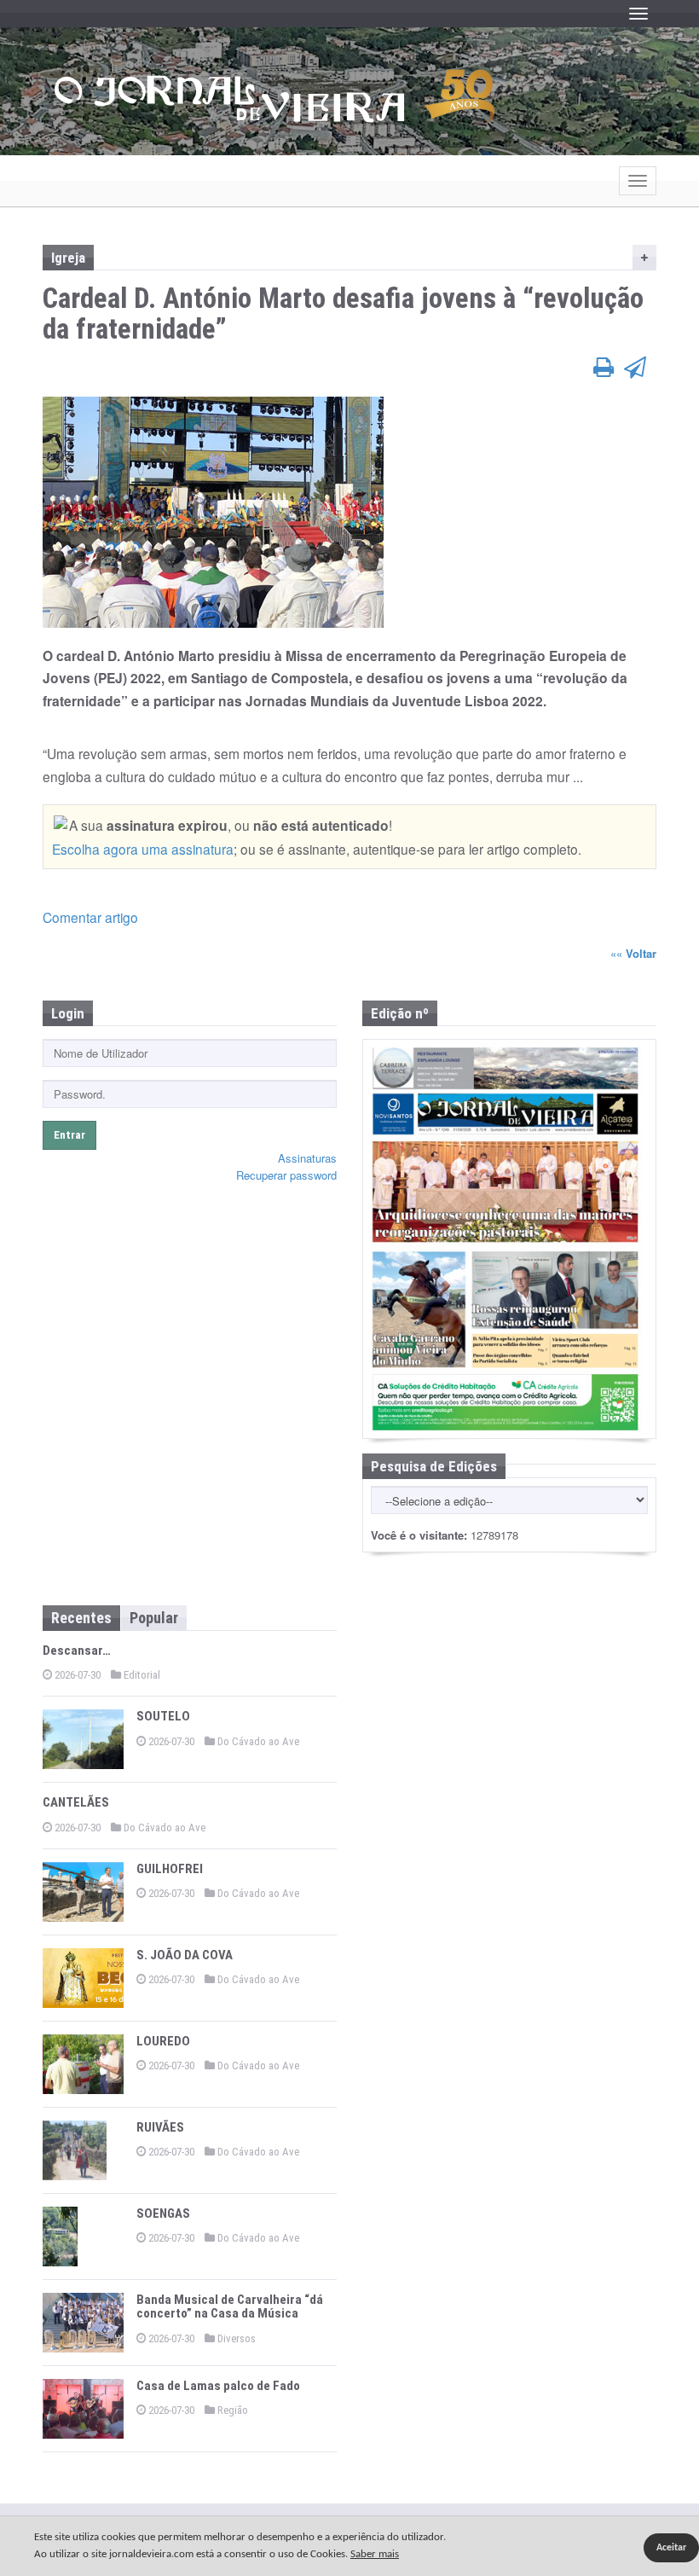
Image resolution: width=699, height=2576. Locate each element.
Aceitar (671, 2548)
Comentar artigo (90, 917)
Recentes (81, 1618)
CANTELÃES (76, 1802)
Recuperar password (286, 1175)
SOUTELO (163, 1716)
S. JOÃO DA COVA (185, 1955)
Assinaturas (307, 1158)
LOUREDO (163, 2041)
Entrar (69, 1135)
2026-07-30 (76, 1675)
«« (633, 953)
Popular (154, 1618)
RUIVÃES (160, 2127)
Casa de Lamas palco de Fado (218, 2386)
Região (231, 2410)
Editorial (141, 1675)
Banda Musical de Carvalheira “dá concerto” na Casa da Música (230, 2307)
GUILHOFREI (170, 1869)
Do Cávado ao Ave (257, 1741)
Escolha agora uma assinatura (143, 849)
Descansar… (77, 1651)
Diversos (235, 2338)
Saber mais (375, 2554)
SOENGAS (163, 2213)
